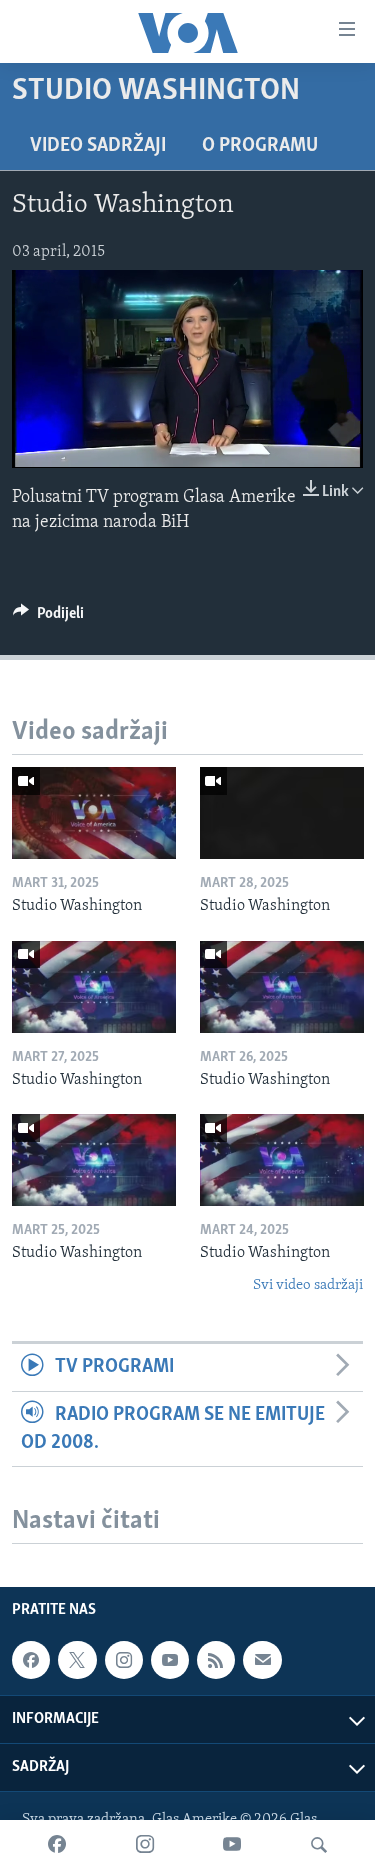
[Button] (48, 618)
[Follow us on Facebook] (31, 1660)
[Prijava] (262, 1660)
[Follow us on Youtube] (170, 1660)
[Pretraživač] (319, 1845)
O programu (260, 146)
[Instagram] (145, 1845)
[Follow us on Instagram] (124, 1660)
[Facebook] (57, 1845)
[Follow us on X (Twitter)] (77, 1660)
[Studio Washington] (94, 813)
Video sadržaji (98, 146)
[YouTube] (232, 1845)
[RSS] (216, 1660)
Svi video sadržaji (308, 1285)
